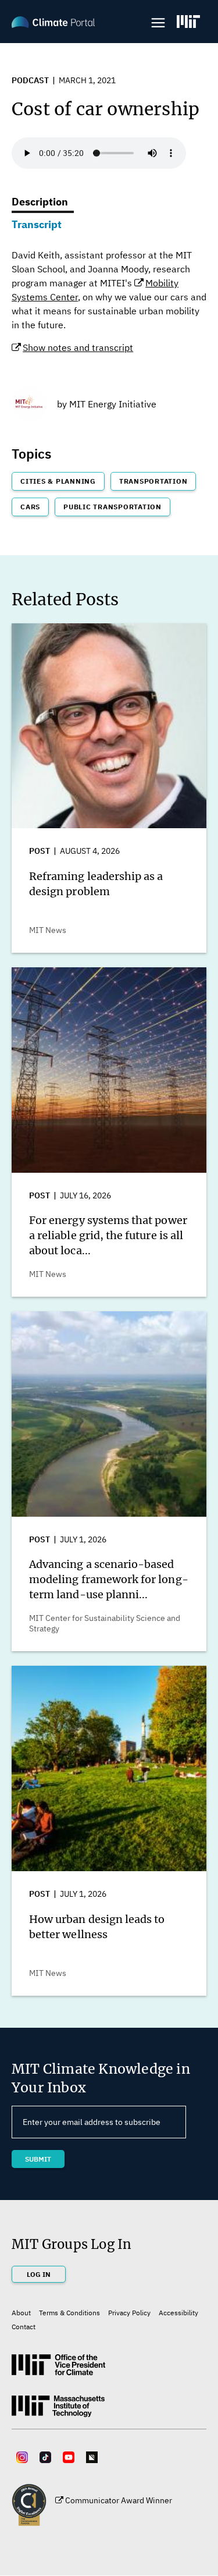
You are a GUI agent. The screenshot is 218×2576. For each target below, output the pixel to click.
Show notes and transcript (78, 347)
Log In (39, 2274)
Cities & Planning (58, 481)
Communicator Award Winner (119, 2500)
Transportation (153, 481)
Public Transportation (112, 507)
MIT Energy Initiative (113, 404)
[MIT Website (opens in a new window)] (58, 2411)
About (21, 2313)
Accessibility (178, 2313)
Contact (24, 2327)
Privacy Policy (129, 2313)
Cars (30, 507)
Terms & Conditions (69, 2313)
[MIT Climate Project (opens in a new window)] (58, 2369)
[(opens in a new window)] (188, 22)
